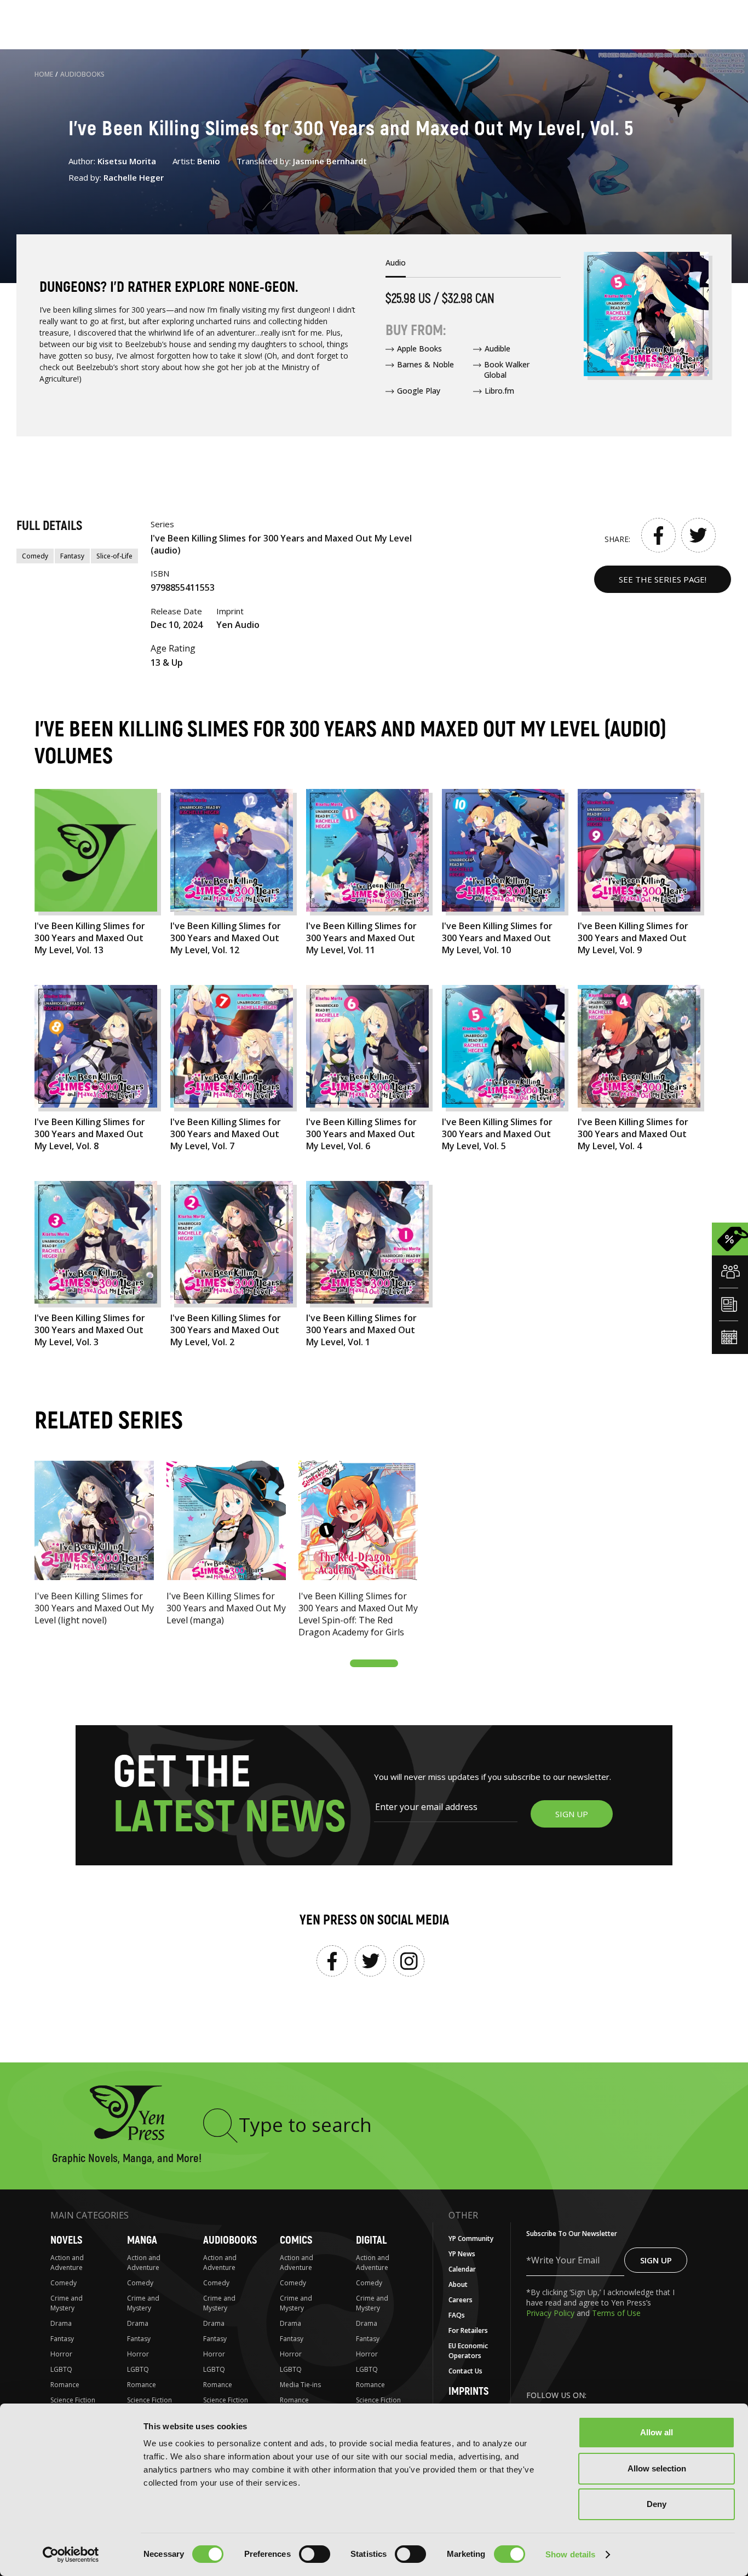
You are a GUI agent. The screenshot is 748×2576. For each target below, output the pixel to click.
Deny (657, 2504)
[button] (374, 1663)
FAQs (457, 2315)
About (458, 2284)
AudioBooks (82, 74)
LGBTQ (61, 2369)
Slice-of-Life (114, 556)
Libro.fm (499, 391)
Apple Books (419, 348)
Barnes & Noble (425, 364)
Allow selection (657, 2468)
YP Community (471, 2238)
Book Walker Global (507, 370)
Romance (65, 2385)
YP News (462, 2254)
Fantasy (72, 556)
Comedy (35, 556)
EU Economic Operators (468, 2351)
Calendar (462, 2269)
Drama (61, 2323)
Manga (142, 2240)
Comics (296, 2240)
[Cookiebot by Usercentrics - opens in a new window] (71, 2555)
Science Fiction (73, 2400)
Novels (66, 2240)
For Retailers (468, 2330)
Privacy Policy (551, 2313)
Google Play (419, 391)
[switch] (315, 2554)
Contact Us (465, 2371)
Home (44, 74)
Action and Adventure (67, 2263)
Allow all (657, 2432)
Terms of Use (616, 2313)
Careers (461, 2300)
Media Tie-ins (300, 2385)
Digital (371, 2240)
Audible (497, 348)
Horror (61, 2354)
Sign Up (656, 2260)
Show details (570, 2554)
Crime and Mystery (67, 2303)
